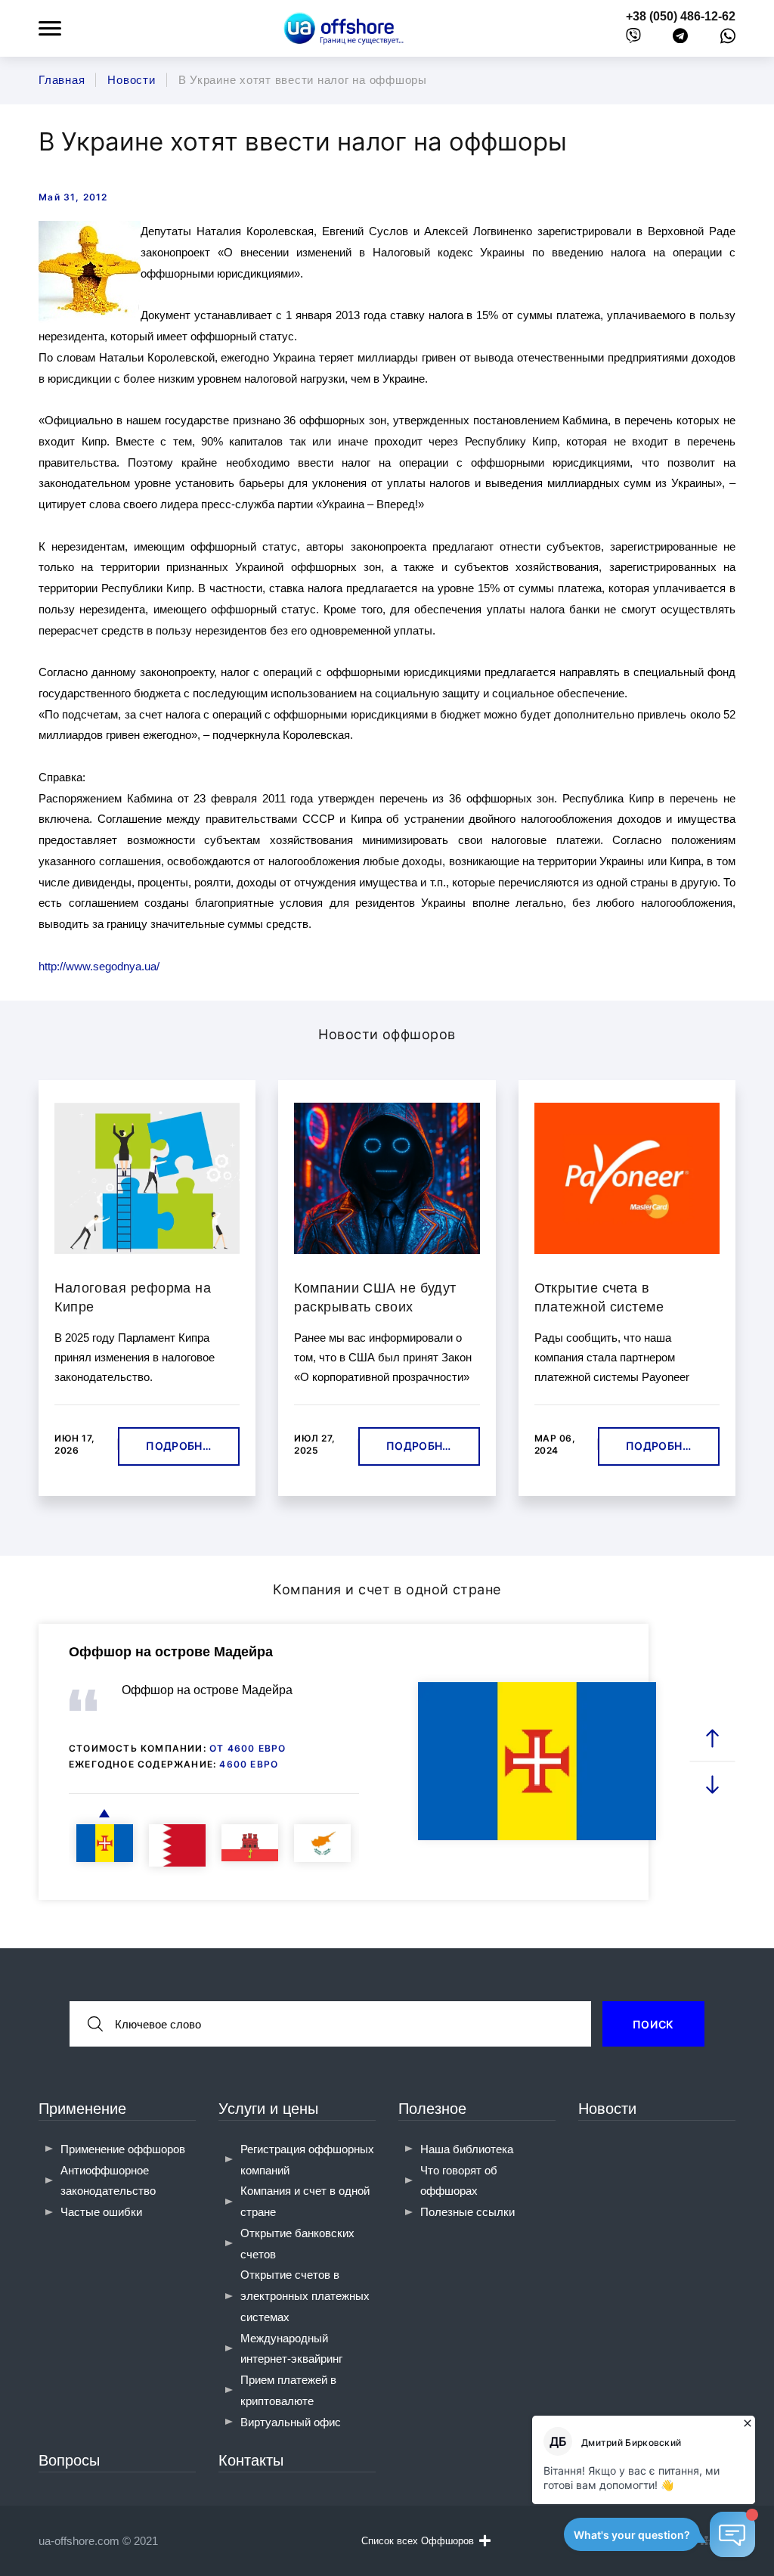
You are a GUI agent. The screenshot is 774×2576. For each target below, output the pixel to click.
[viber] (633, 39)
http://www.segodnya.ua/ (99, 966)
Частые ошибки (101, 2212)
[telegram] (680, 39)
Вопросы (69, 2460)
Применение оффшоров (123, 2149)
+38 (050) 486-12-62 (681, 16)
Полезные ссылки (467, 2212)
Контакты (251, 2460)
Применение (82, 2109)
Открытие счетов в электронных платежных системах (305, 2296)
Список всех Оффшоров (418, 2541)
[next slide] (712, 1785)
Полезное (432, 2109)
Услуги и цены (268, 2109)
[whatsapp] (728, 39)
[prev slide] (712, 1739)
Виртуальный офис (291, 2422)
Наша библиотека (467, 2149)
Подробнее (181, 1446)
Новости (607, 2109)
